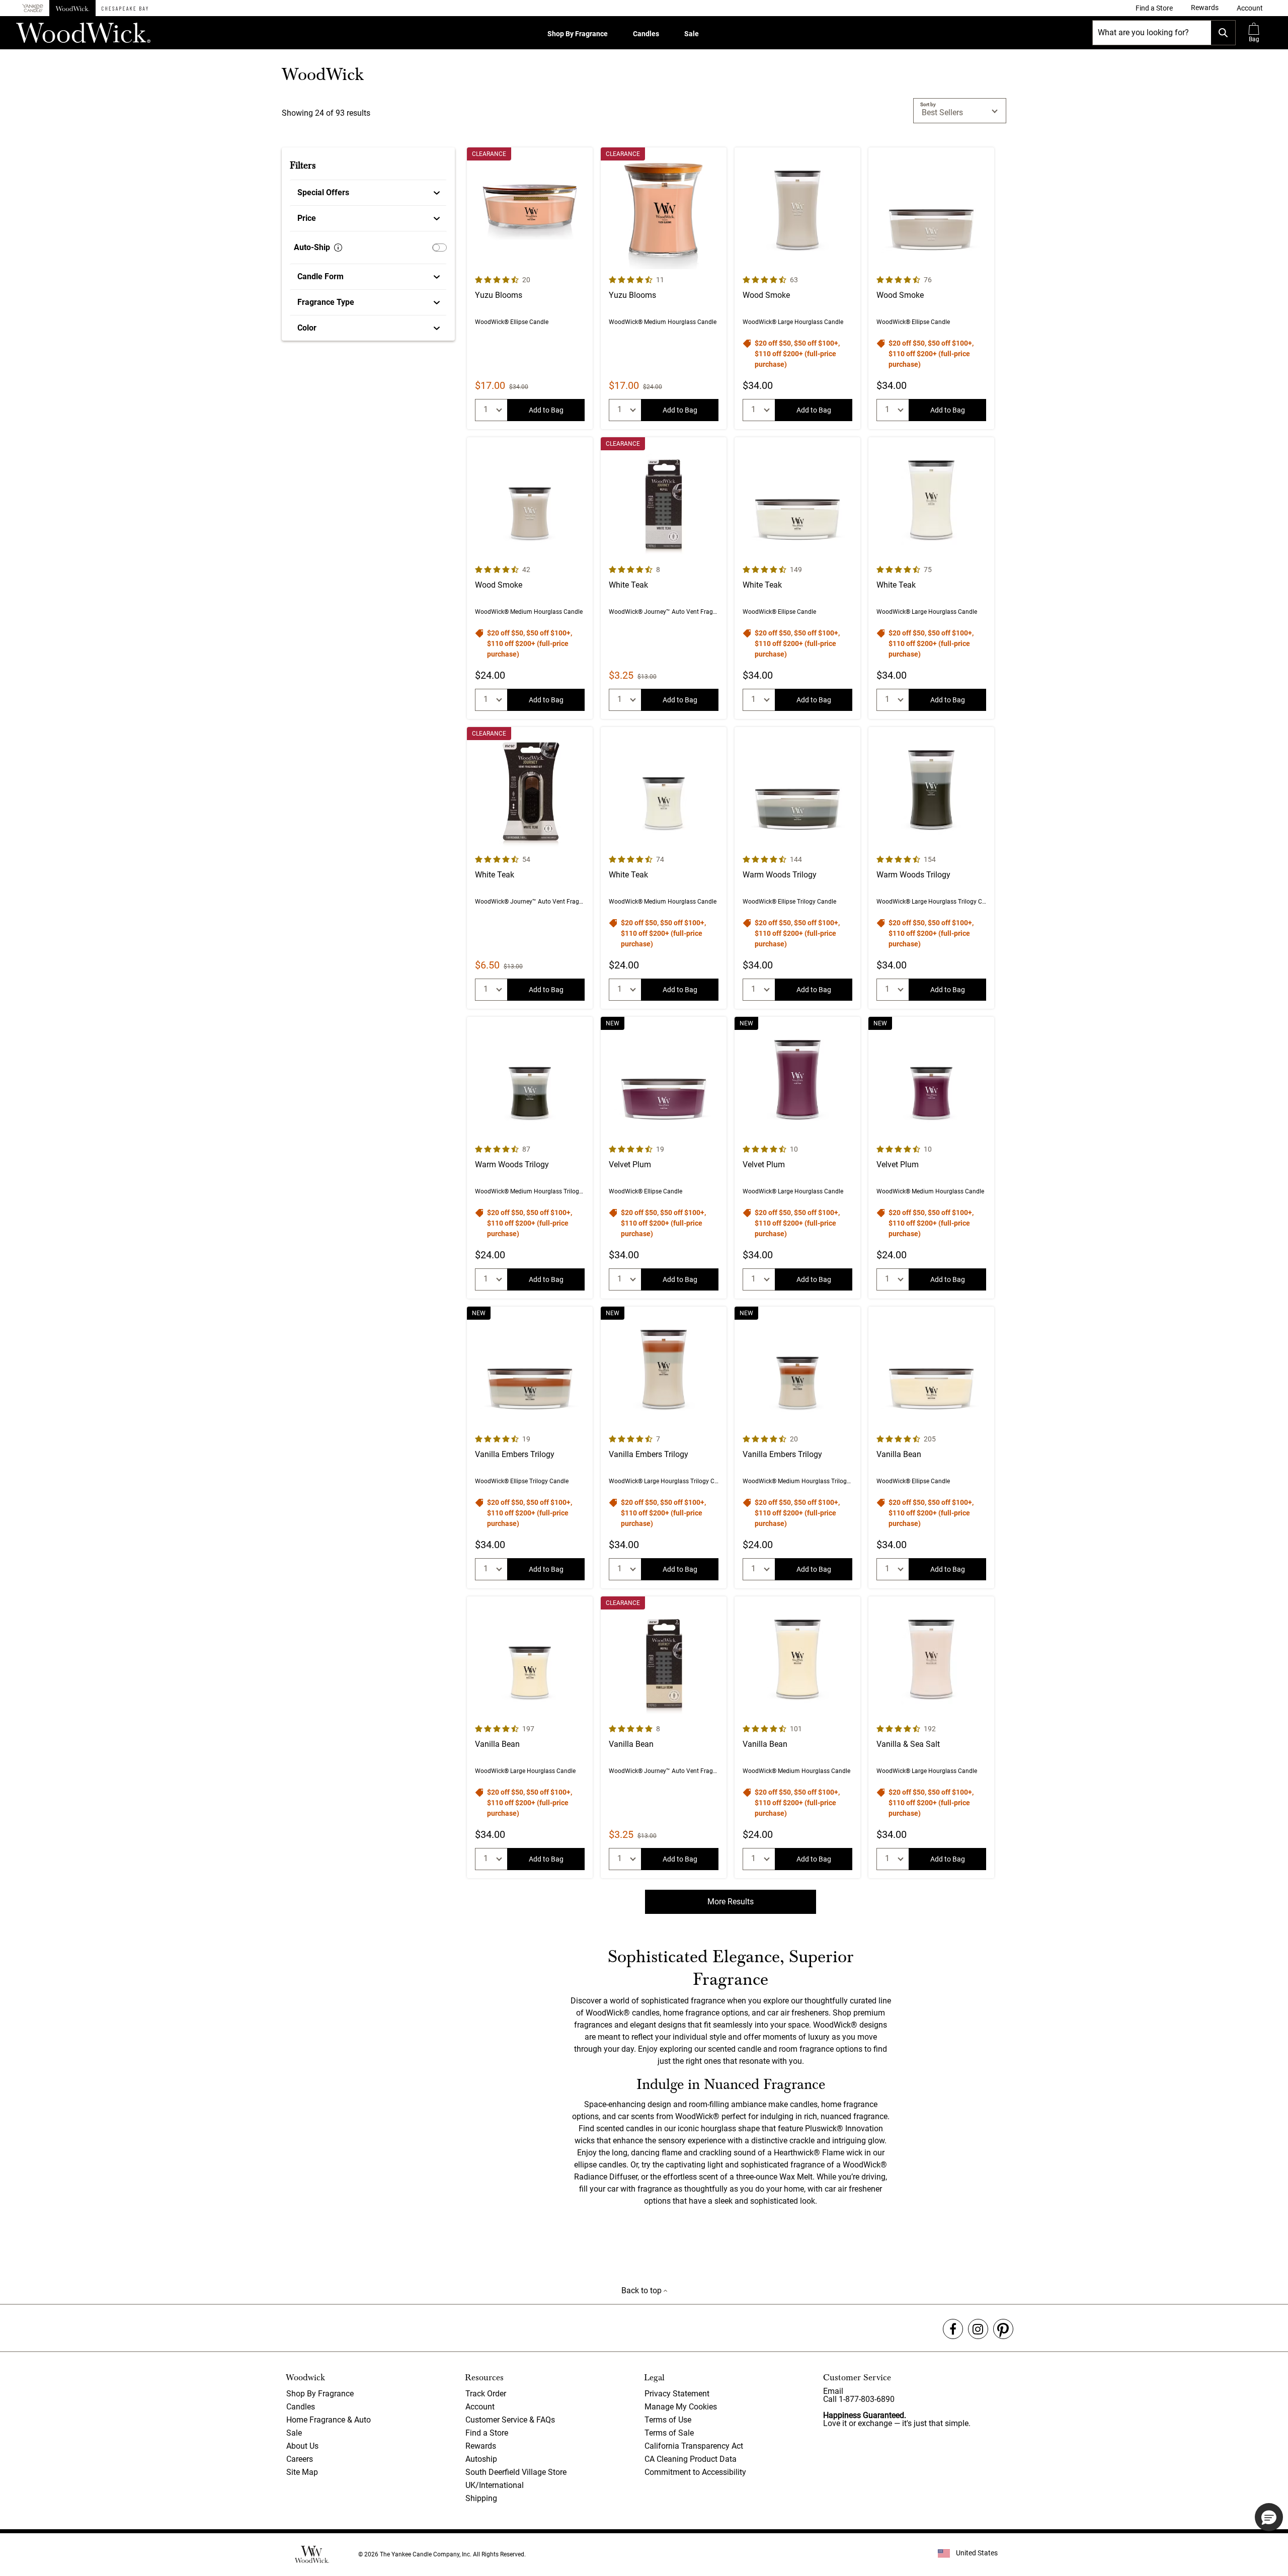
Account (480, 2407)
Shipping (481, 2498)
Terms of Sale (669, 2433)
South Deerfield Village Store (516, 2472)
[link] (1154, 8)
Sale (692, 34)
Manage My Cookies (681, 2407)
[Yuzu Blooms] (530, 288)
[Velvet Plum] (664, 1158)
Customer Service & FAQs (510, 2420)
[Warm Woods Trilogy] (797, 868)
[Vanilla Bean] (931, 1447)
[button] (1250, 8)
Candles (646, 34)
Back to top (642, 2290)
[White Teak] (664, 578)
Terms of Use (668, 2420)
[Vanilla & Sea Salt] (931, 1737)
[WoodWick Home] (72, 8)
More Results (731, 1902)
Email (833, 2391)
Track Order (486, 2394)
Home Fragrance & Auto (329, 2420)
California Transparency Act (694, 2446)
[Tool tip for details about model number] (338, 248)
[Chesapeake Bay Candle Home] (125, 8)
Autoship (481, 2459)
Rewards (481, 2446)
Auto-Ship (312, 247)
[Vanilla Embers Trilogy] (530, 1447)
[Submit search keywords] (1223, 33)
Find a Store (487, 2433)
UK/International (495, 2485)
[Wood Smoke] (797, 288)
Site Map (302, 2472)
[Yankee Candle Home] (33, 8)
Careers (300, 2459)
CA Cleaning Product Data (691, 2459)
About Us (302, 2446)
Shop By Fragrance (578, 34)
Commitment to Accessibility (695, 2472)
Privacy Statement (677, 2394)
